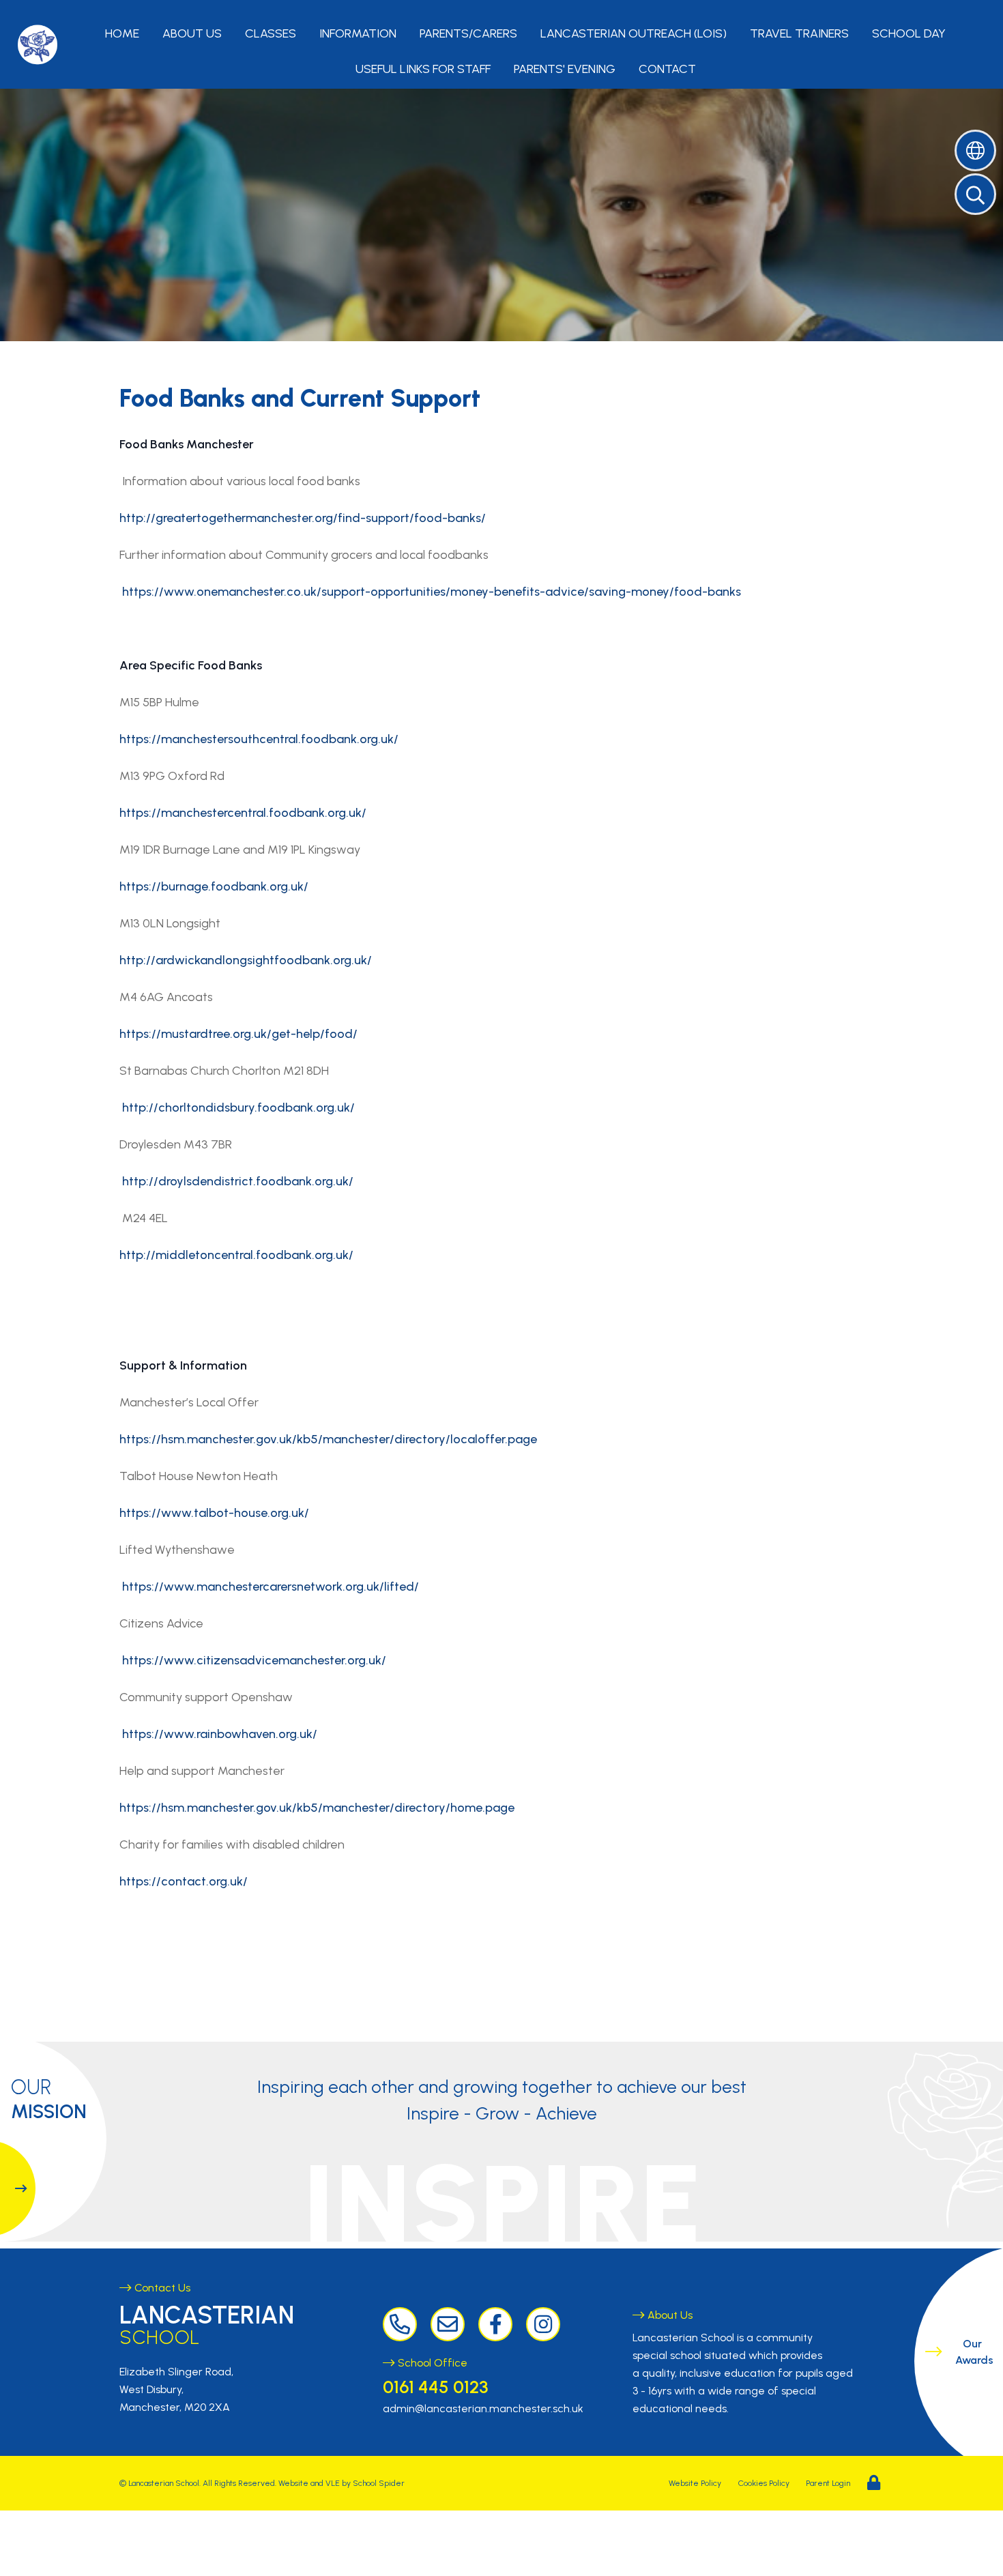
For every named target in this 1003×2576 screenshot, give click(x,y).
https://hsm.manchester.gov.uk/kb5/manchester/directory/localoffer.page (328, 1439)
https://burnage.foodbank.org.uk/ (214, 886)
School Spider (379, 2483)
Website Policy (695, 2483)
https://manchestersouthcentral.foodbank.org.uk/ (259, 739)
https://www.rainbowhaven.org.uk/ (220, 1734)
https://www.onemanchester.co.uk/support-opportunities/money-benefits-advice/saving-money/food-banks (432, 592)
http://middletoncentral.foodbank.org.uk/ (236, 1255)
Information (358, 33)
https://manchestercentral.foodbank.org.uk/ (243, 813)
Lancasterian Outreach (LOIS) (634, 33)
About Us (192, 33)
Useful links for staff (423, 69)
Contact (667, 69)
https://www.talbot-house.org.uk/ (214, 1513)
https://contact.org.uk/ (184, 1881)
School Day (909, 33)
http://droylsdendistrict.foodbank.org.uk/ (238, 1181)
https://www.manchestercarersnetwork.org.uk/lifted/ (271, 1587)
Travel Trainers (799, 33)
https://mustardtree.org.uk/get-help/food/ (238, 1034)
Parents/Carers (468, 33)
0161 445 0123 (435, 2387)
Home (122, 33)
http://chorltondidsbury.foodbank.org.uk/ (238, 1108)
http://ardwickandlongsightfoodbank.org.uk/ (246, 960)
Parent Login (828, 2483)
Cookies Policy (764, 2483)
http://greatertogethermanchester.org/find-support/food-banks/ (303, 518)
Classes (271, 33)
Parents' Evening (565, 69)
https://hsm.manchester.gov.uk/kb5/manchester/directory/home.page (317, 1808)
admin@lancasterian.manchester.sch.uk (483, 2408)
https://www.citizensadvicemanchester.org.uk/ (254, 1660)
